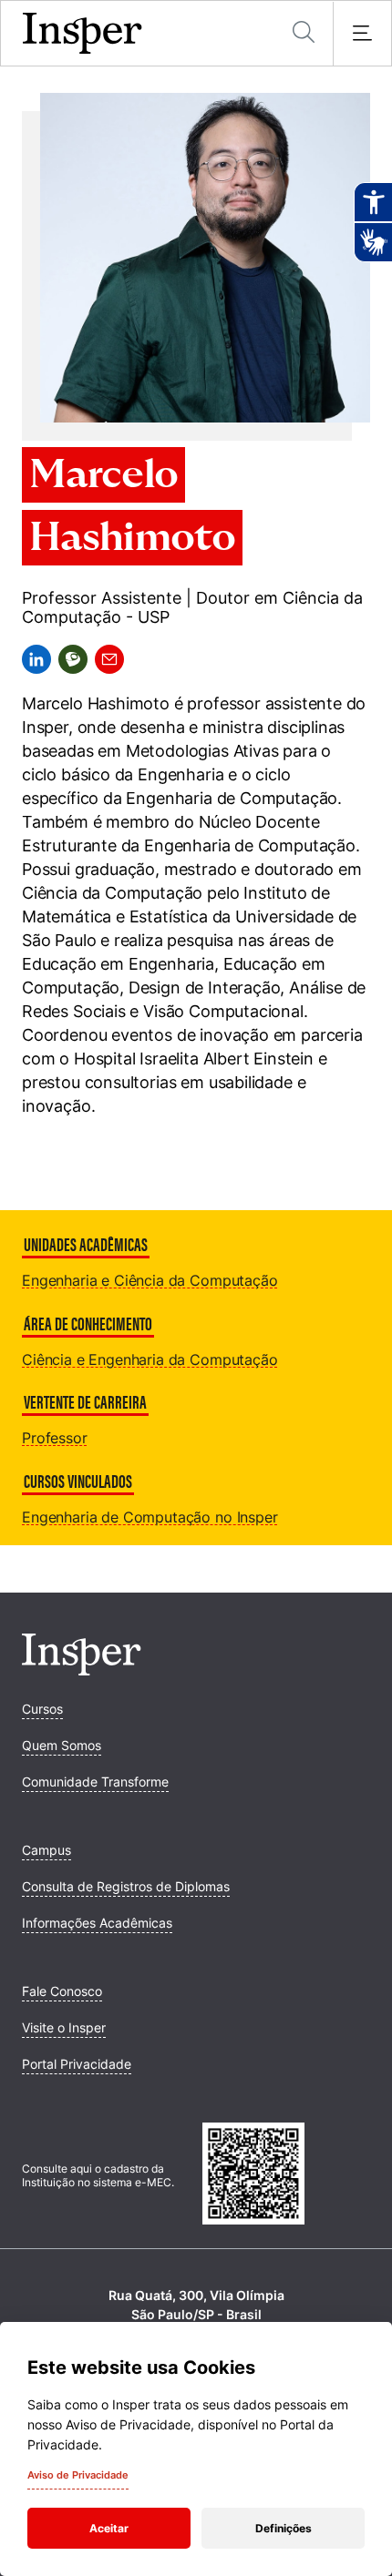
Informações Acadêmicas (97, 1923)
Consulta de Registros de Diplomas (126, 1886)
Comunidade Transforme (95, 1782)
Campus (46, 1850)
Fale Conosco (62, 1991)
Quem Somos (62, 1745)
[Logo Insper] (82, 1670)
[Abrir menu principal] (362, 34)
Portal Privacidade (77, 2064)
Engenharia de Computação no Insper (150, 1517)
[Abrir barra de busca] (304, 33)
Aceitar (109, 2528)
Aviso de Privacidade (78, 2475)
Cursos (42, 1709)
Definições (284, 2528)
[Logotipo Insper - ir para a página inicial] (83, 34)
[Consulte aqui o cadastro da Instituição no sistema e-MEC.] (286, 2175)
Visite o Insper (64, 2027)
